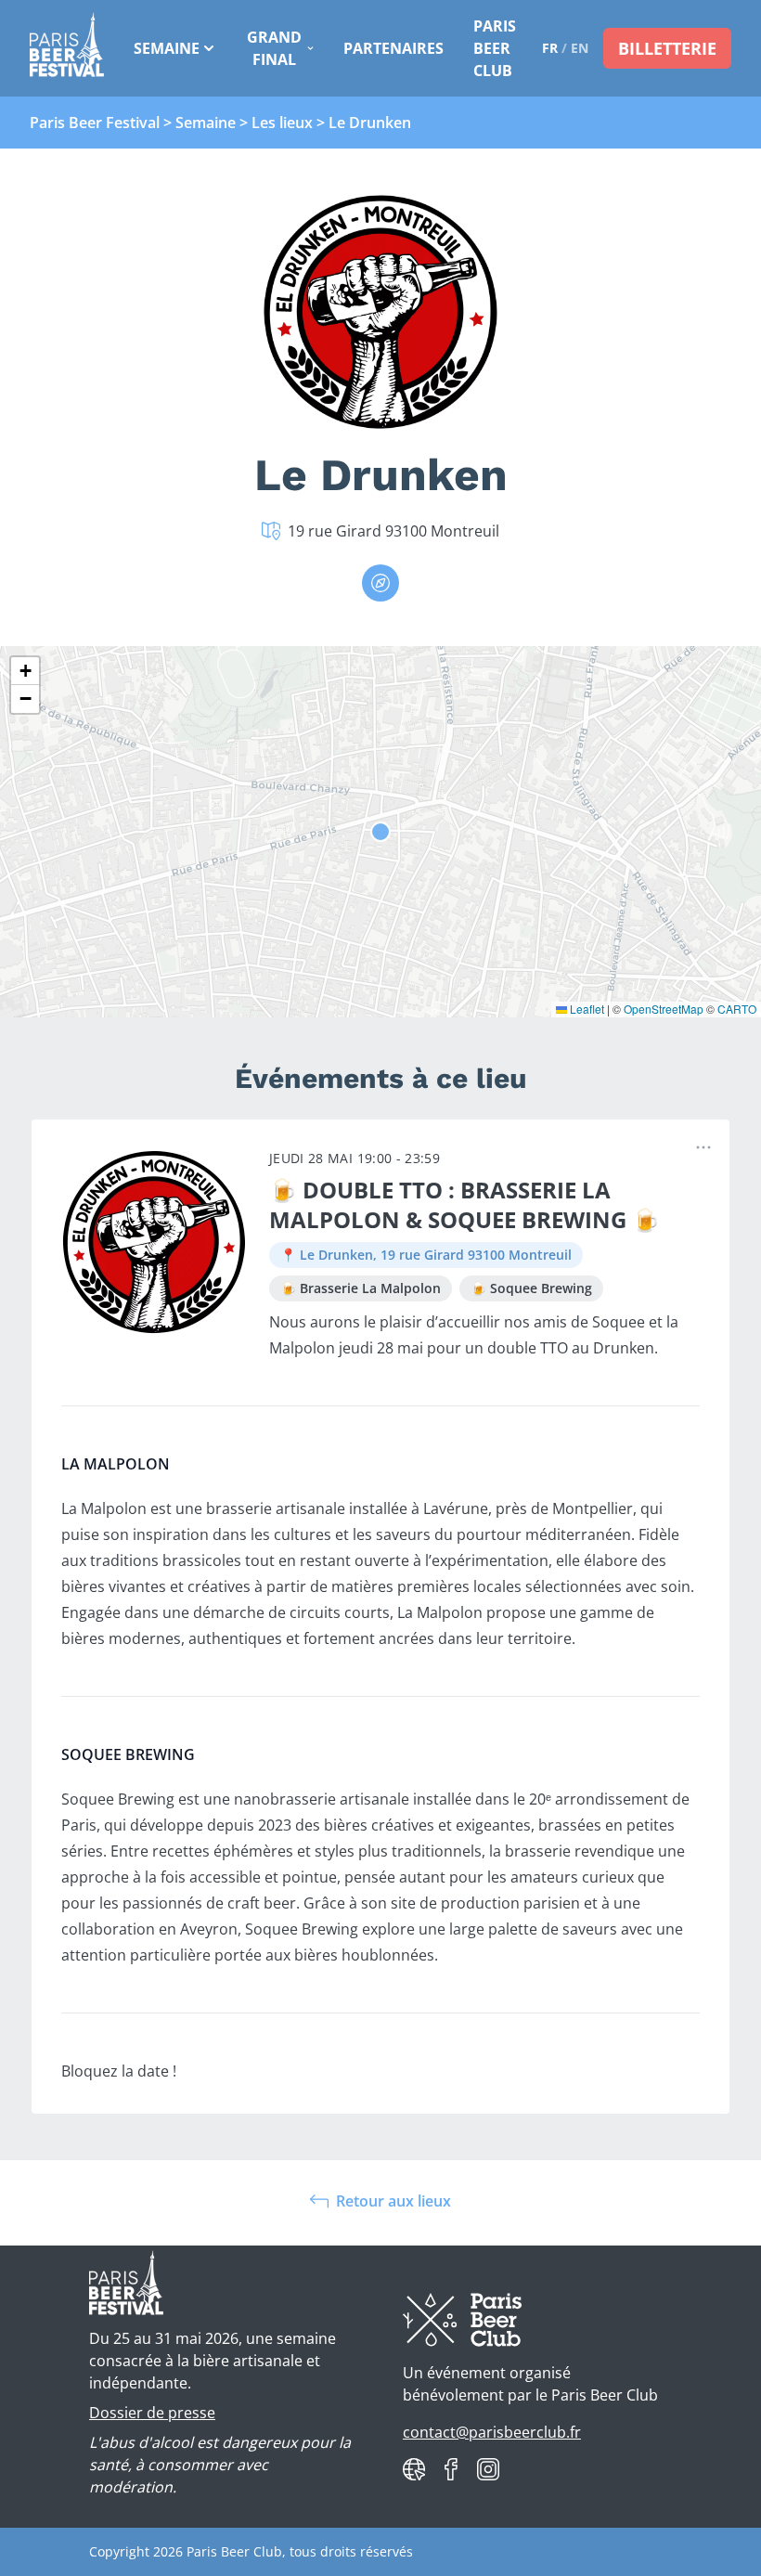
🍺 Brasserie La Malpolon (361, 1288)
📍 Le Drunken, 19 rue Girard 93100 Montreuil (426, 1255)
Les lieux (282, 123)
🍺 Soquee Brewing (531, 1288)
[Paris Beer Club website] (414, 2469)
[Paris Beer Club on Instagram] (488, 2469)
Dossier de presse (152, 2413)
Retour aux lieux (393, 2201)
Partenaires (393, 48)
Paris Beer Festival (95, 123)
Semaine (167, 48)
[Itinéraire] (380, 583)
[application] (380, 832)
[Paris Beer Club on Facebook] (451, 2469)
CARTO (737, 1009)
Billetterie (667, 48)
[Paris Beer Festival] (67, 48)
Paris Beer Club (495, 48)
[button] (25, 671)
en (580, 48)
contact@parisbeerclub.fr (492, 2432)
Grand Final (274, 48)
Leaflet (586, 1009)
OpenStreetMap (664, 1009)
